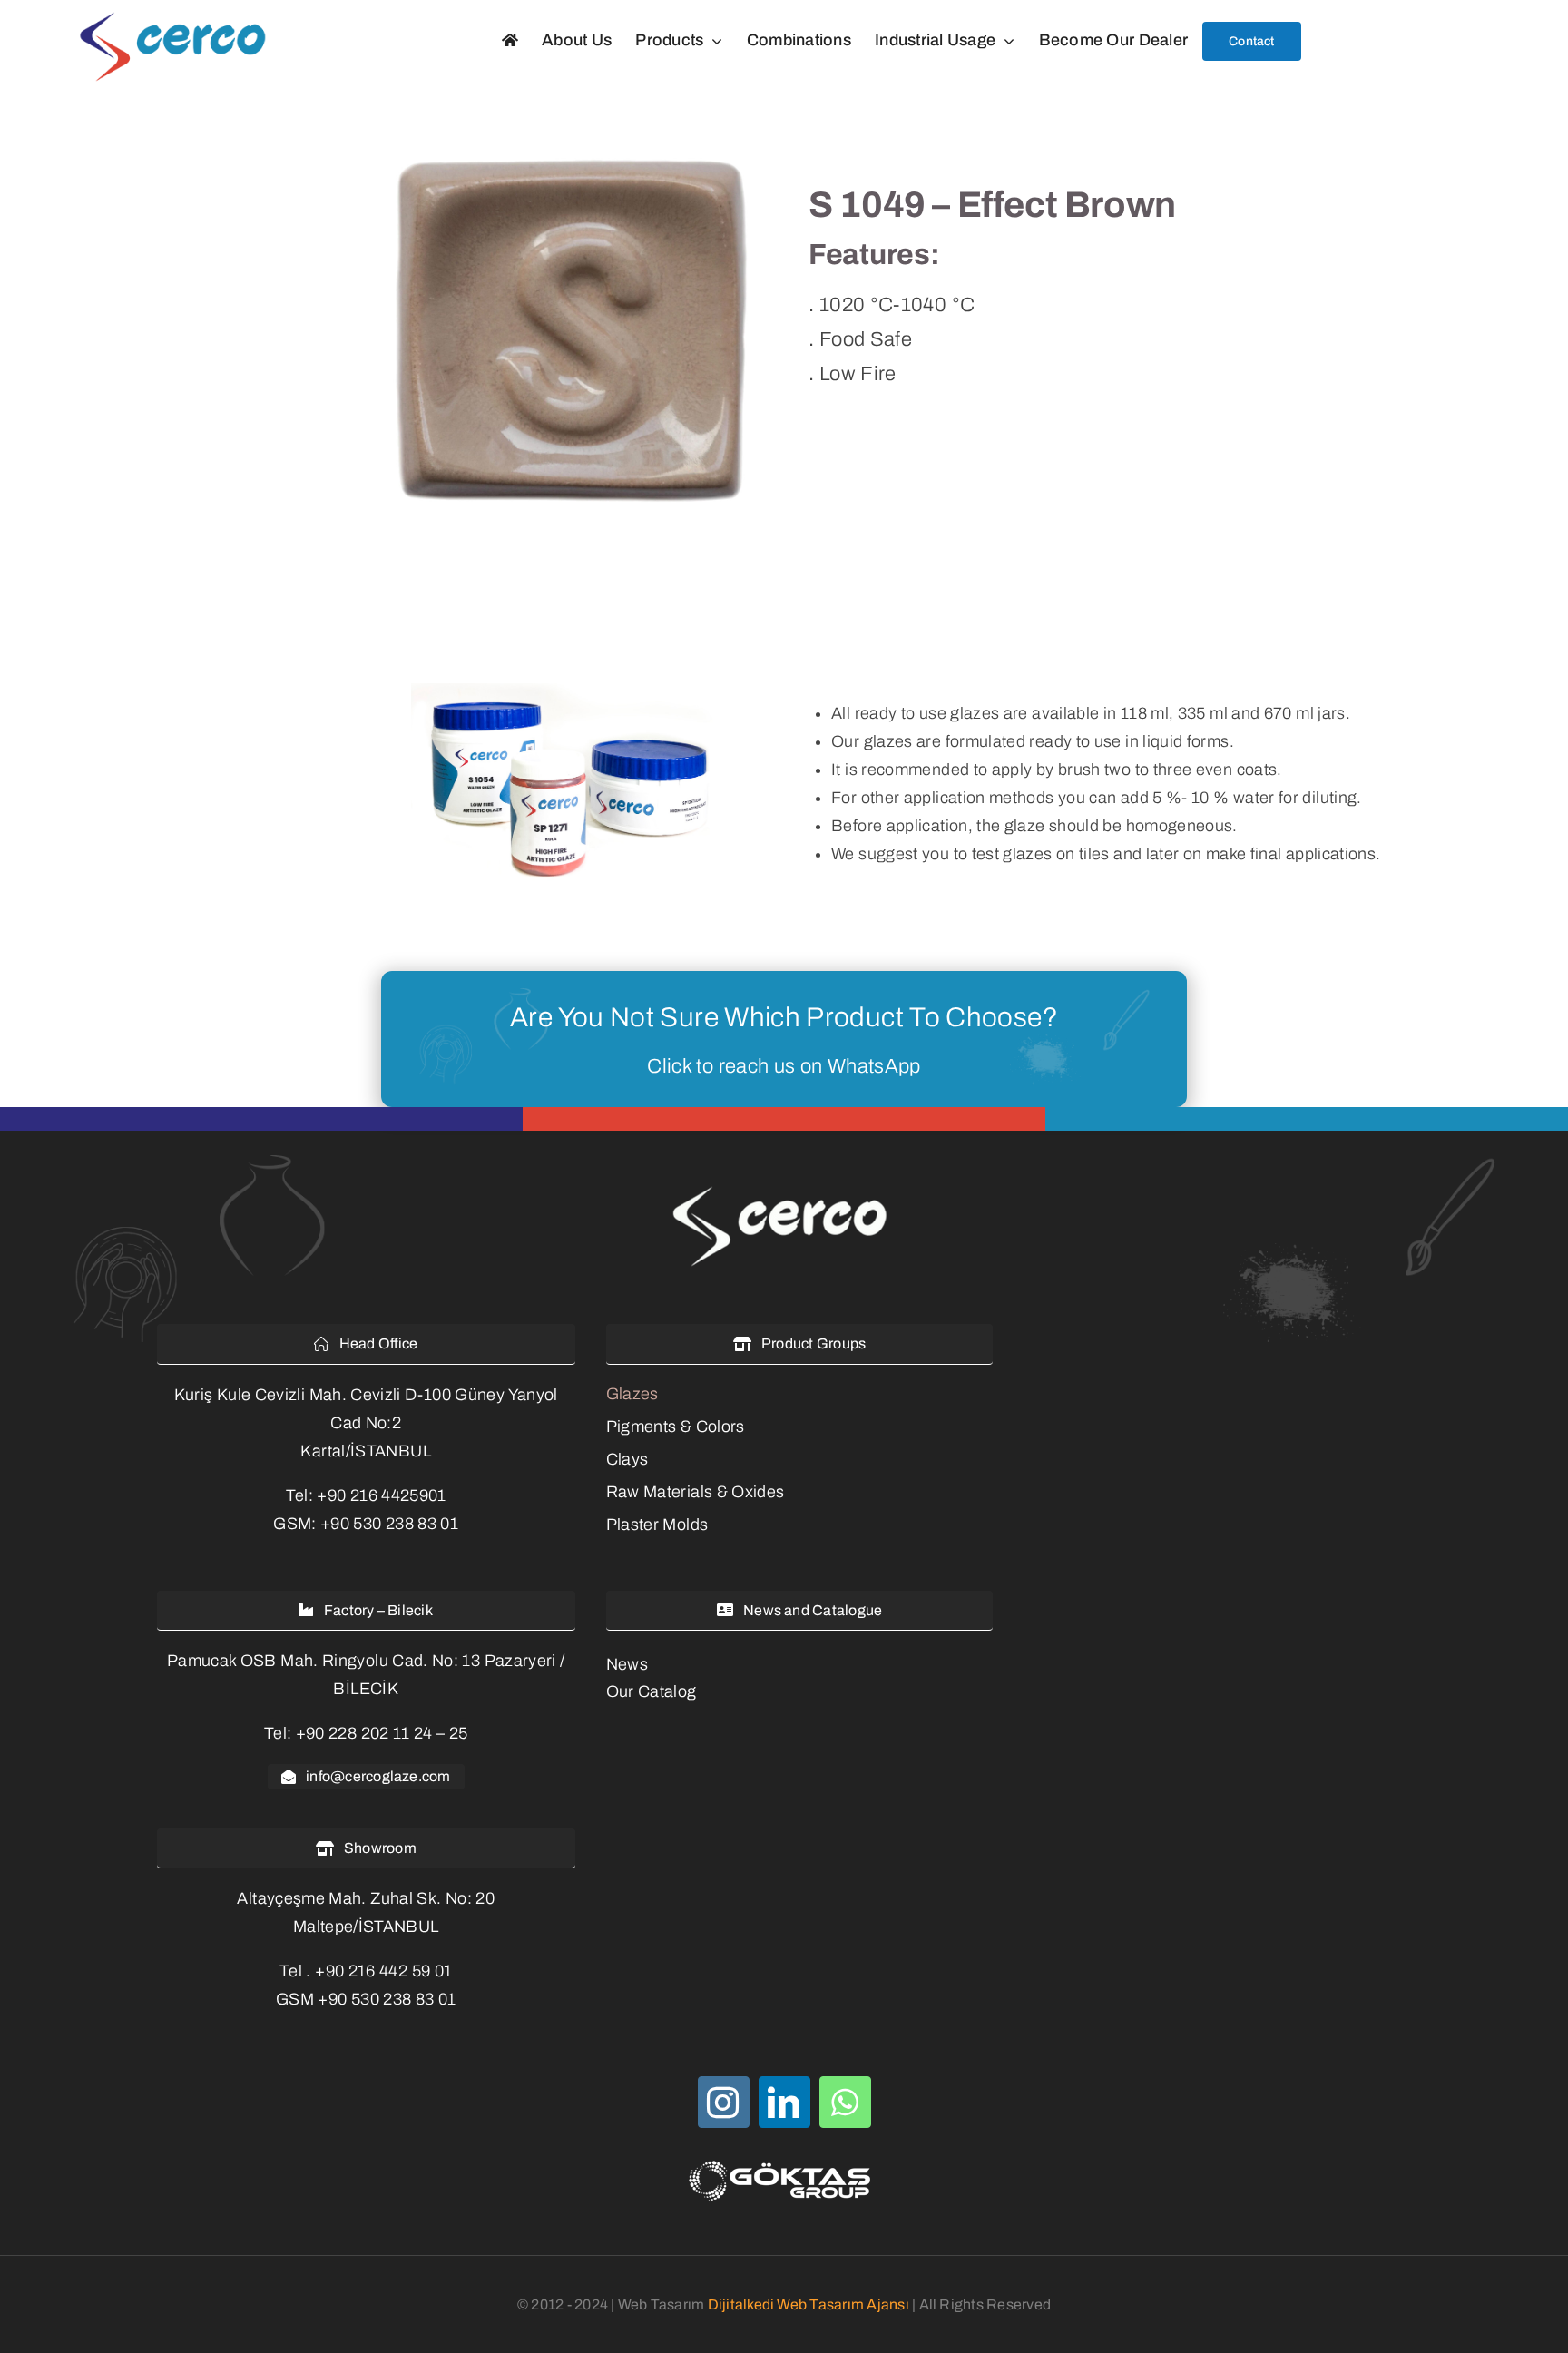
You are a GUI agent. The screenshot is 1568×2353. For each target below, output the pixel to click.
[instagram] (724, 2102)
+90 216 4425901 (381, 1495)
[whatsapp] (845, 2102)
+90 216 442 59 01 (383, 1971)
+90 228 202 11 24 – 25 (382, 1733)
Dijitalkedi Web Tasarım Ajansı (808, 2304)
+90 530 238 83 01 (389, 1524)
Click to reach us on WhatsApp (784, 1066)
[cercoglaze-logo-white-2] (784, 1189)
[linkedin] (784, 2102)
